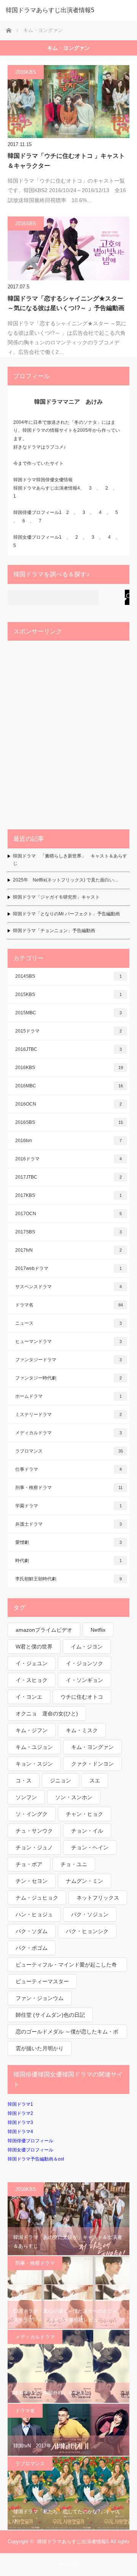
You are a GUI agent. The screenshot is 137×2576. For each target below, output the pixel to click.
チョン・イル (87, 1831)
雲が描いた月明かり (40, 2048)
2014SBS (68, 976)
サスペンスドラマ (68, 1287)
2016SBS (26, 224)
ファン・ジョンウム (40, 1998)
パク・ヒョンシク (87, 1931)
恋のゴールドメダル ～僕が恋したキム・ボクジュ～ (67, 2034)
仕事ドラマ (68, 1469)
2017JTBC (68, 1177)
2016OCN (68, 1104)
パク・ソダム (32, 1931)
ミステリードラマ (68, 1414)
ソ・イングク (32, 1814)
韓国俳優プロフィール (30, 2141)
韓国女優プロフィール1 (40, 537)
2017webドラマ (68, 1268)
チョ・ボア (29, 1864)
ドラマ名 (69, 1305)
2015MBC (68, 1013)
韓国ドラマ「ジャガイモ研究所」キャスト (56, 897)
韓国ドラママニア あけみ (68, 402)
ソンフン (26, 1797)
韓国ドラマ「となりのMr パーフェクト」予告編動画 (66, 914)
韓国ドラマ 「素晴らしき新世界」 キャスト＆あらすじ (70, 860)
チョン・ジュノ (34, 1847)
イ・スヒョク (32, 1680)
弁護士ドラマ (68, 1524)
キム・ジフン (32, 1730)
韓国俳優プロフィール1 (37, 512)
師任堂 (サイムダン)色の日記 (50, 2015)
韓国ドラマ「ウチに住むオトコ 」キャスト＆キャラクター (66, 161)
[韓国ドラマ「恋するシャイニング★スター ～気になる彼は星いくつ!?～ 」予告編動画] (68, 248)
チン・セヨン (32, 1881)
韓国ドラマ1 (20, 2104)
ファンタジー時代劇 (68, 1378)
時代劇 (68, 1561)
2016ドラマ (68, 1159)
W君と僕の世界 (34, 1647)
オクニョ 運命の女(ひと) (47, 1714)
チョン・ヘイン (90, 1847)
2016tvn (68, 1141)
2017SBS (68, 1232)
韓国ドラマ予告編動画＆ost (36, 2159)
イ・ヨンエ (29, 1697)
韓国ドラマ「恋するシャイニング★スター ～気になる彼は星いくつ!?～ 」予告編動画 (66, 303)
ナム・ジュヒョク (37, 1898)
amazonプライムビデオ (44, 1630)
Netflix (98, 1630)
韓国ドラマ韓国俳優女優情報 (43, 480)
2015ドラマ (68, 1031)
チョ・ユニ (74, 1864)
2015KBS (68, 994)
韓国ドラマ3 (20, 2123)
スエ (95, 1780)
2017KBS (68, 1195)
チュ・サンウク (34, 1831)
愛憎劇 (68, 1542)
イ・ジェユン (32, 1663)
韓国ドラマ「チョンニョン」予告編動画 (54, 931)
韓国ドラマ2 (20, 2113)
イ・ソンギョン (84, 1680)
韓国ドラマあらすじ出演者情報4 (47, 488)
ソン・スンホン (74, 1797)
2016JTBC (68, 1049)
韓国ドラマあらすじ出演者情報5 (50, 10)
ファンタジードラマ (68, 1360)
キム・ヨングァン (92, 1747)
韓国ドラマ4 (20, 2132)
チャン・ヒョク (84, 1814)
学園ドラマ (68, 1506)
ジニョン (61, 1780)
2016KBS (26, 72)
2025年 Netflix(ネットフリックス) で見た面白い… (66, 880)
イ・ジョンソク (84, 1663)
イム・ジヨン (87, 1647)
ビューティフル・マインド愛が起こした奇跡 (66, 1967)
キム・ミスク (82, 1730)
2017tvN (68, 1250)
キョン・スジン (34, 1764)
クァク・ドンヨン (92, 1764)
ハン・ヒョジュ (34, 1914)
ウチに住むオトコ (82, 1697)
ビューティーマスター (42, 1981)
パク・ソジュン (90, 1914)
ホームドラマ (68, 1396)
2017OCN (68, 1214)
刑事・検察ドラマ (69, 1488)
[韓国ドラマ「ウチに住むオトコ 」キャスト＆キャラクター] (68, 102)
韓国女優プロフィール (30, 2150)
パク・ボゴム (32, 1948)
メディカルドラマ (68, 1433)
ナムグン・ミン (84, 1881)
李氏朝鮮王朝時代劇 (68, 1579)
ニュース (68, 1323)
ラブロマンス (69, 1451)
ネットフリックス (98, 1898)
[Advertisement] (68, 733)
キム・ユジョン (34, 1747)
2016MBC (69, 1086)
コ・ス (24, 1780)
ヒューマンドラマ (68, 1341)
